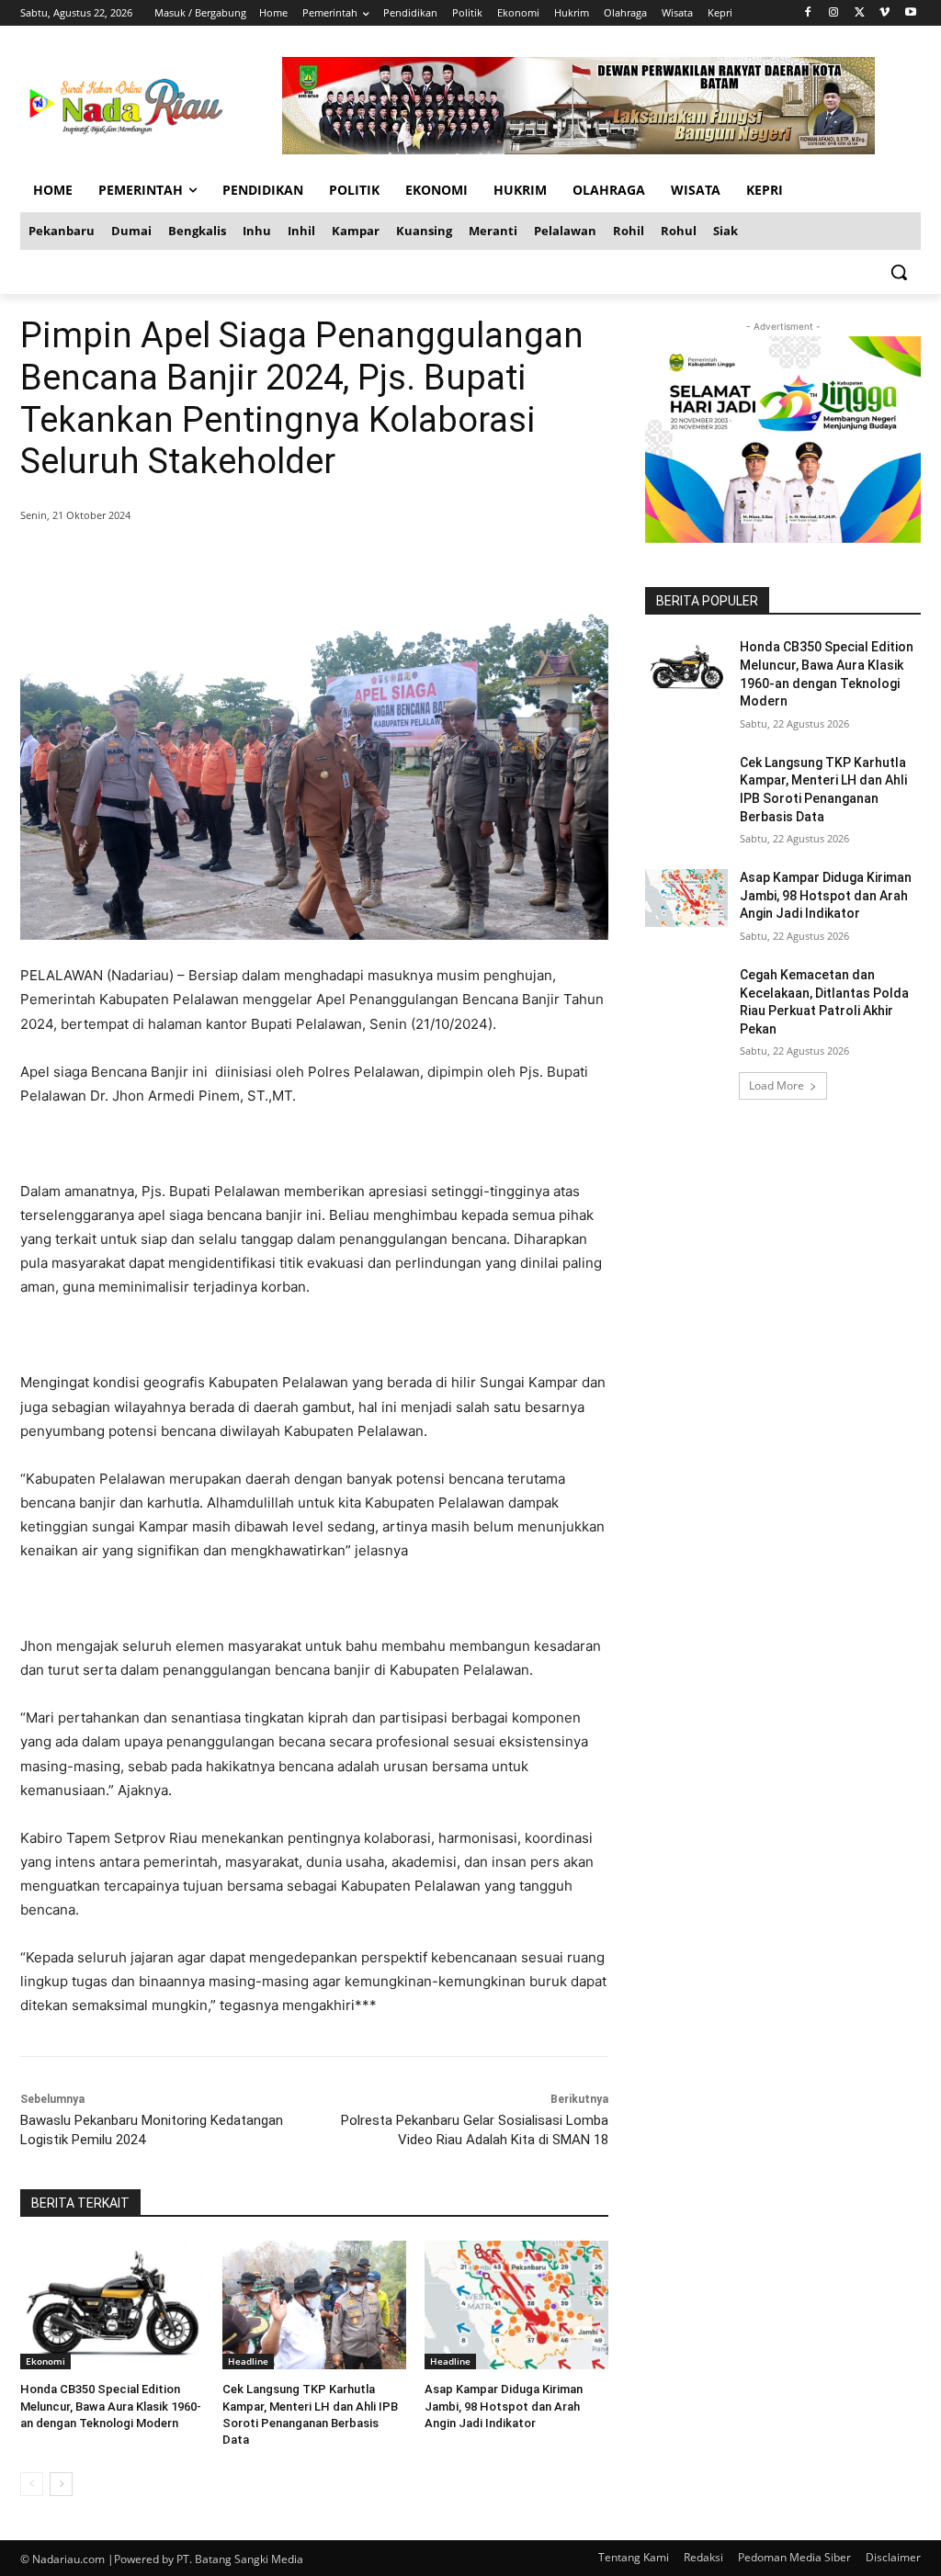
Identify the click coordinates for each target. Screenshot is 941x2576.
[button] (899, 272)
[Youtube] (910, 13)
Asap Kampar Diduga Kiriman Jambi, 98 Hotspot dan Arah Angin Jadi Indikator (504, 2406)
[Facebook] (808, 13)
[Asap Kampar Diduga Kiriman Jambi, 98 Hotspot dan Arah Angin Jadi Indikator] (516, 2305)
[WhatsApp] (285, 562)
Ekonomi (45, 2361)
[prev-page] (32, 2484)
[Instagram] (834, 13)
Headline (248, 2361)
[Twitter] (860, 13)
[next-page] (61, 2484)
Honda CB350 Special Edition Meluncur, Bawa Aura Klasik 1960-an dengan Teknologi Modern (111, 2406)
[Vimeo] (884, 13)
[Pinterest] (243, 562)
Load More (777, 1085)
